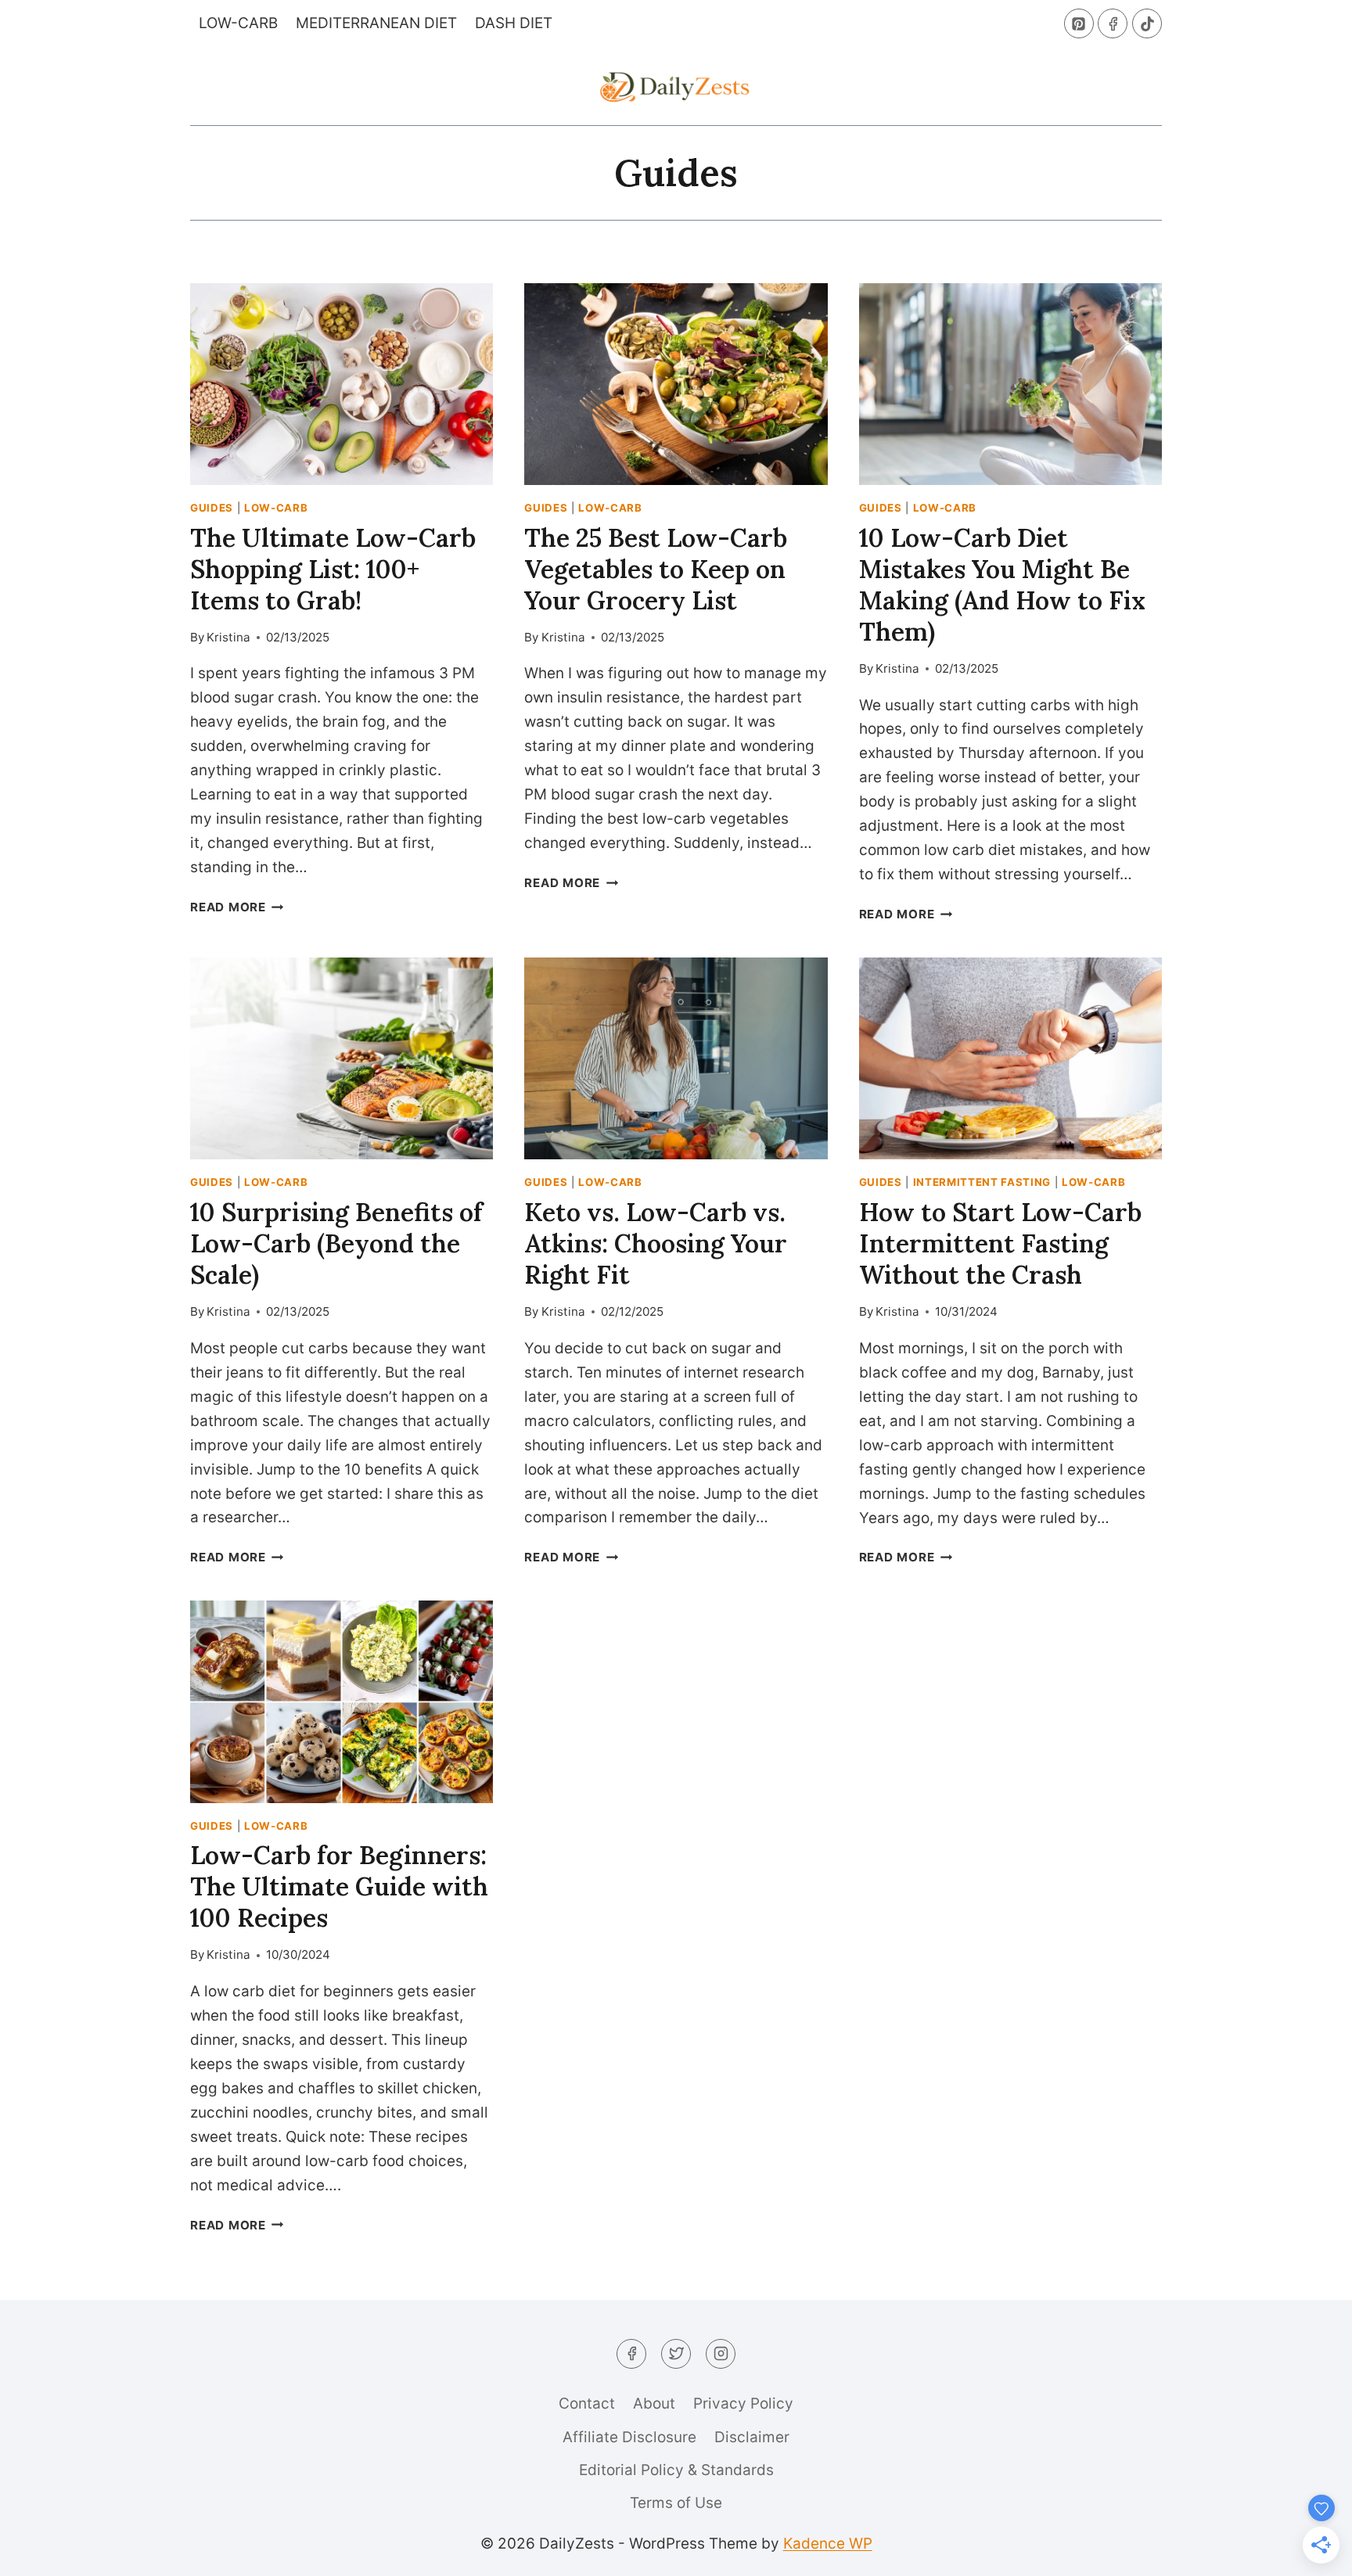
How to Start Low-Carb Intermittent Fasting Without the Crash (1000, 1243)
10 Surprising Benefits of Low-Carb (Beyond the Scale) (336, 1243)
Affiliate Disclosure (629, 2437)
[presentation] (342, 384)
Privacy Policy (743, 2404)
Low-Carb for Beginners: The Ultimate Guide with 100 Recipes (339, 1886)
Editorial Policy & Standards (676, 2470)
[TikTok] (1147, 23)
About (654, 2404)
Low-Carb (238, 23)
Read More (237, 907)
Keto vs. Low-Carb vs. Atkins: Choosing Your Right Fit (656, 1243)
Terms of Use (676, 2503)
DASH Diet (514, 23)
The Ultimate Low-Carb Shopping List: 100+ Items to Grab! (333, 569)
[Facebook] (1113, 23)
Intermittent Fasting (982, 1182)
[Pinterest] (1079, 23)
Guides (212, 508)
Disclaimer (752, 2437)
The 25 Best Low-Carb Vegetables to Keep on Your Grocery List (656, 569)
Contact (587, 2404)
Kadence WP (828, 2544)
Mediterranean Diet (376, 23)
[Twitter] (676, 2354)
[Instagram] (721, 2354)
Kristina (228, 637)
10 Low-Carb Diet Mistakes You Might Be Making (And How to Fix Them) (1002, 585)
